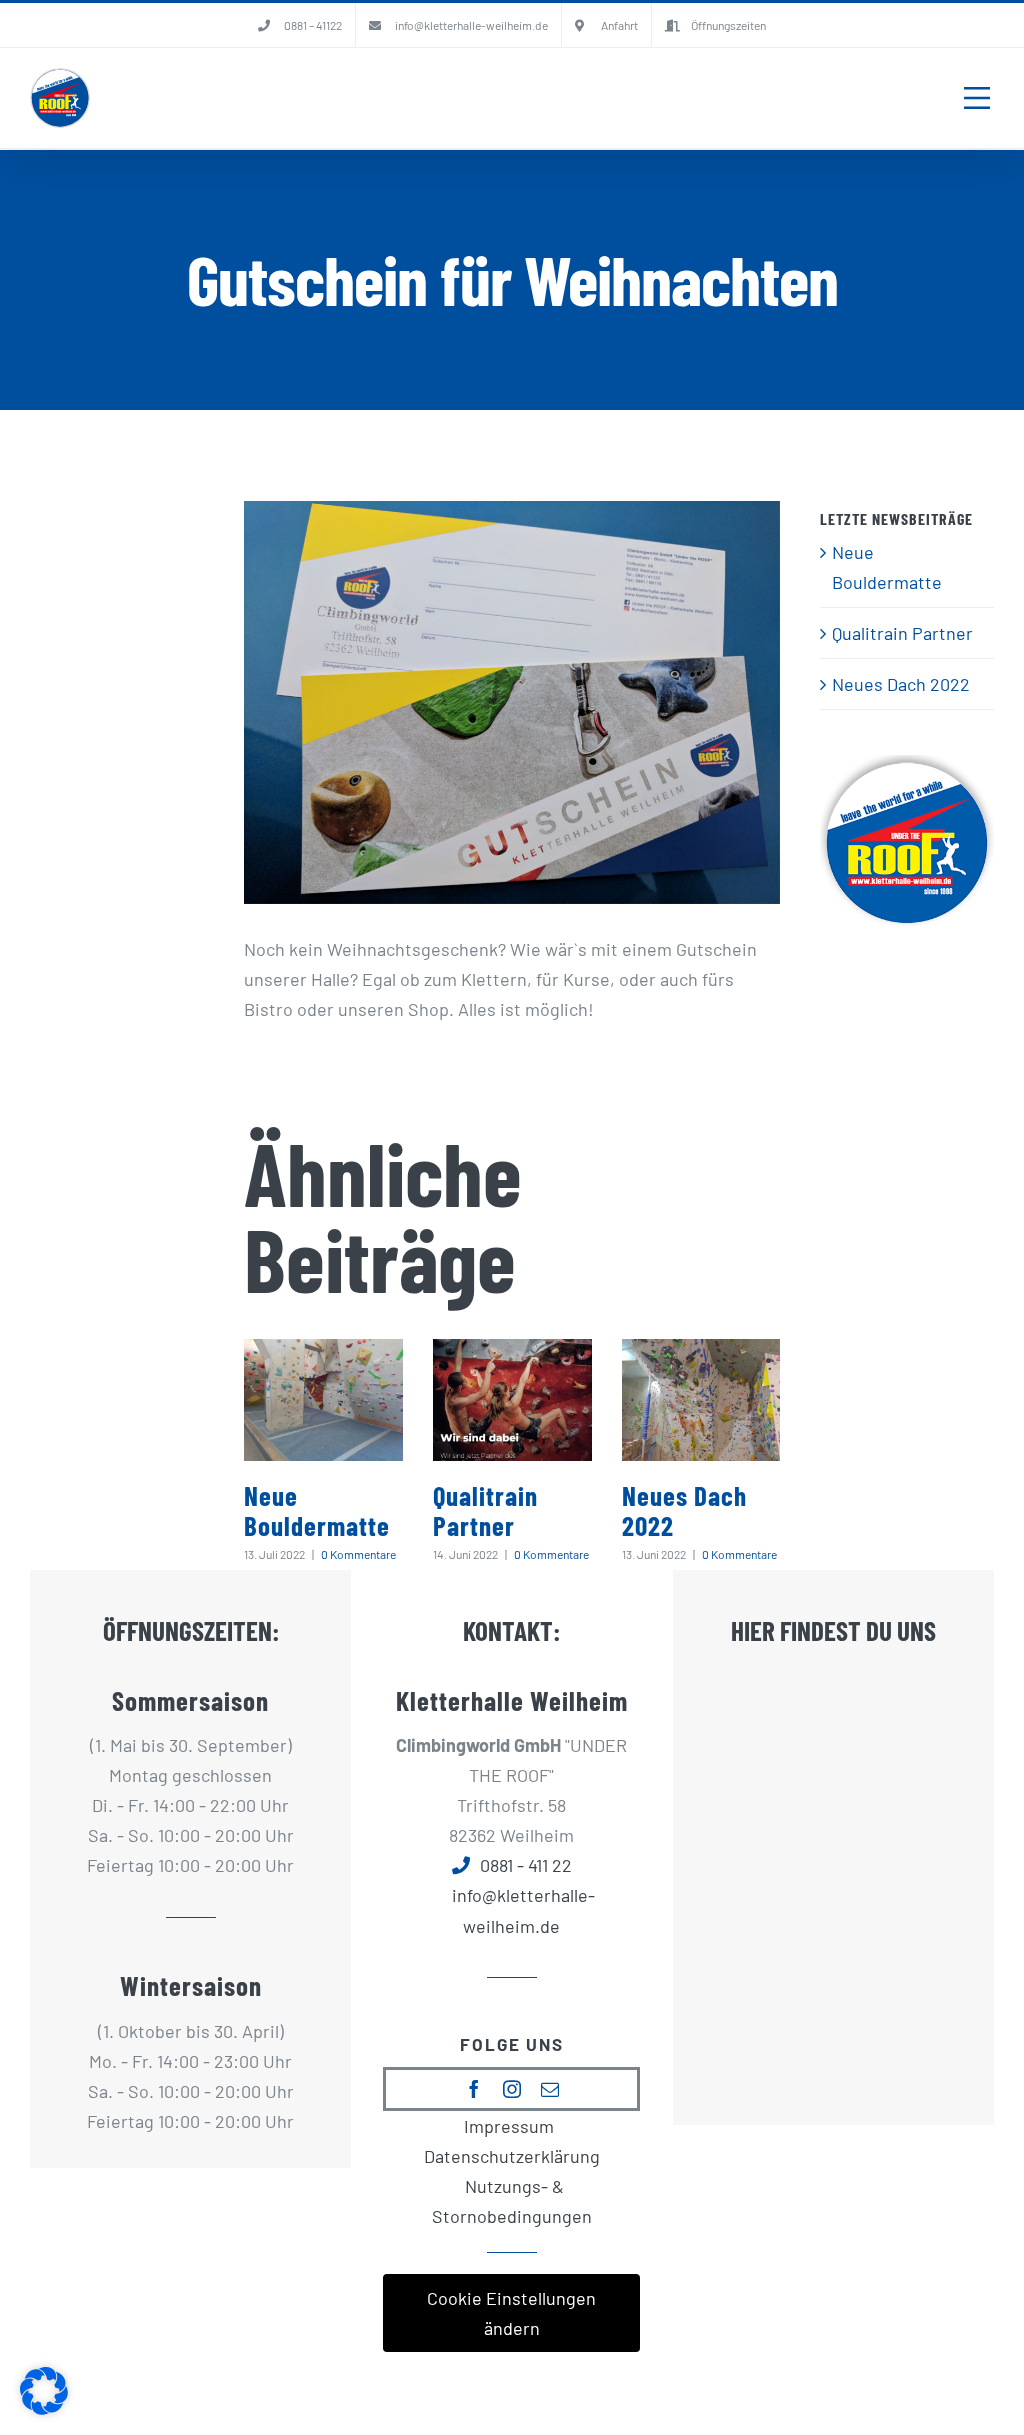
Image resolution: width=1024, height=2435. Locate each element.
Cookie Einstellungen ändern (511, 2313)
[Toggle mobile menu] (977, 98)
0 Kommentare (358, 1554)
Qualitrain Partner (485, 1510)
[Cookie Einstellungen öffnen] (44, 2408)
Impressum (509, 2126)
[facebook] (474, 2089)
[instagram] (512, 2089)
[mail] (550, 2089)
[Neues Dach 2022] (701, 1400)
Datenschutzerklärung (512, 2156)
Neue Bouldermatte (317, 1510)
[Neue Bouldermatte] (323, 1400)
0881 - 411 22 (526, 1865)
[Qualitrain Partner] (512, 1400)
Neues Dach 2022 (684, 1510)
